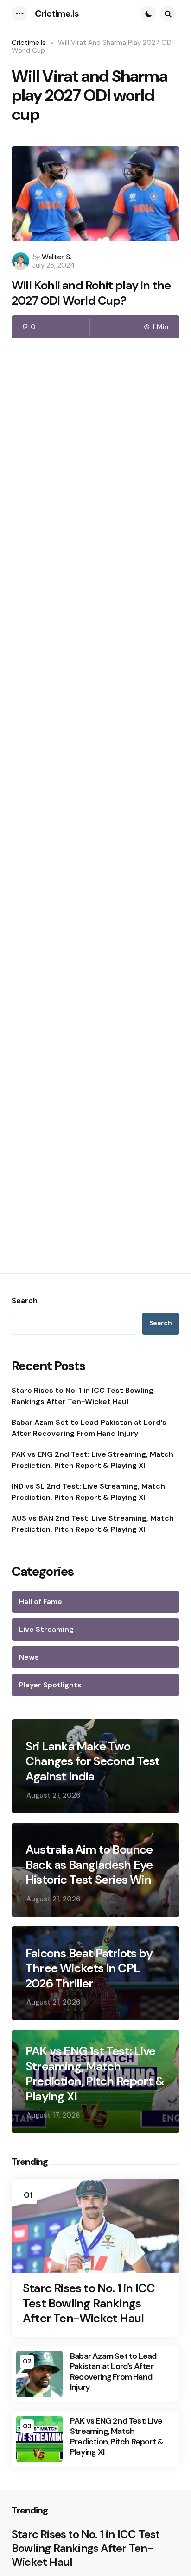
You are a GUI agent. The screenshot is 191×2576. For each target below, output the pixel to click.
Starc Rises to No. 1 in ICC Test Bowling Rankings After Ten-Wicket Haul (83, 1396)
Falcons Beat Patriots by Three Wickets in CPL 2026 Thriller (89, 1968)
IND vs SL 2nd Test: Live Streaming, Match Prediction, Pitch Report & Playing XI (88, 1492)
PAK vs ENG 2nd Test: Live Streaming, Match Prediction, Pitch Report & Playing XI (92, 1460)
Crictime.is (57, 13)
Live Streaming (46, 1629)
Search (25, 1301)
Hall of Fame (41, 1601)
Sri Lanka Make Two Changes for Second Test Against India (93, 1761)
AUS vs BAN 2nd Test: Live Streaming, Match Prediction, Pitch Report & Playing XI (93, 1524)
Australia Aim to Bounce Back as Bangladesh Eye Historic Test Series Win (89, 1865)
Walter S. (57, 257)
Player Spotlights (50, 1685)
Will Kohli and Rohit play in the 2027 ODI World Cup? (91, 293)
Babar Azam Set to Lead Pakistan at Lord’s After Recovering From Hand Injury (89, 1428)
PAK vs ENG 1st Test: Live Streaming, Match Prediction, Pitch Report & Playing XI (95, 2074)
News (29, 1657)
